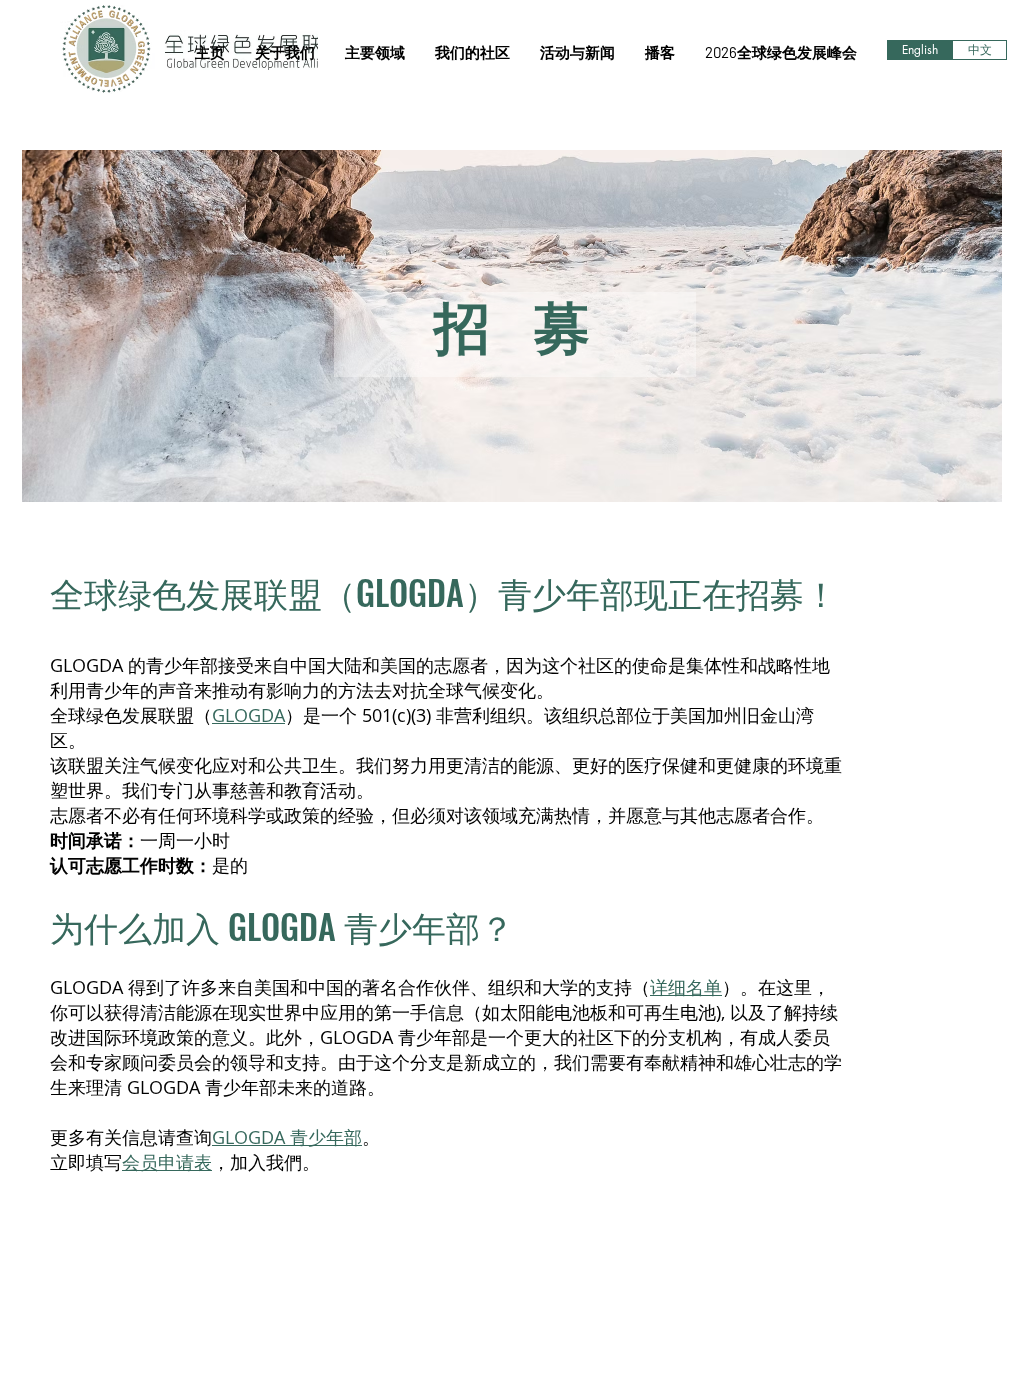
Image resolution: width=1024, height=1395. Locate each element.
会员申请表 (167, 1162)
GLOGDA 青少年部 (287, 1137)
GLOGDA (248, 715)
